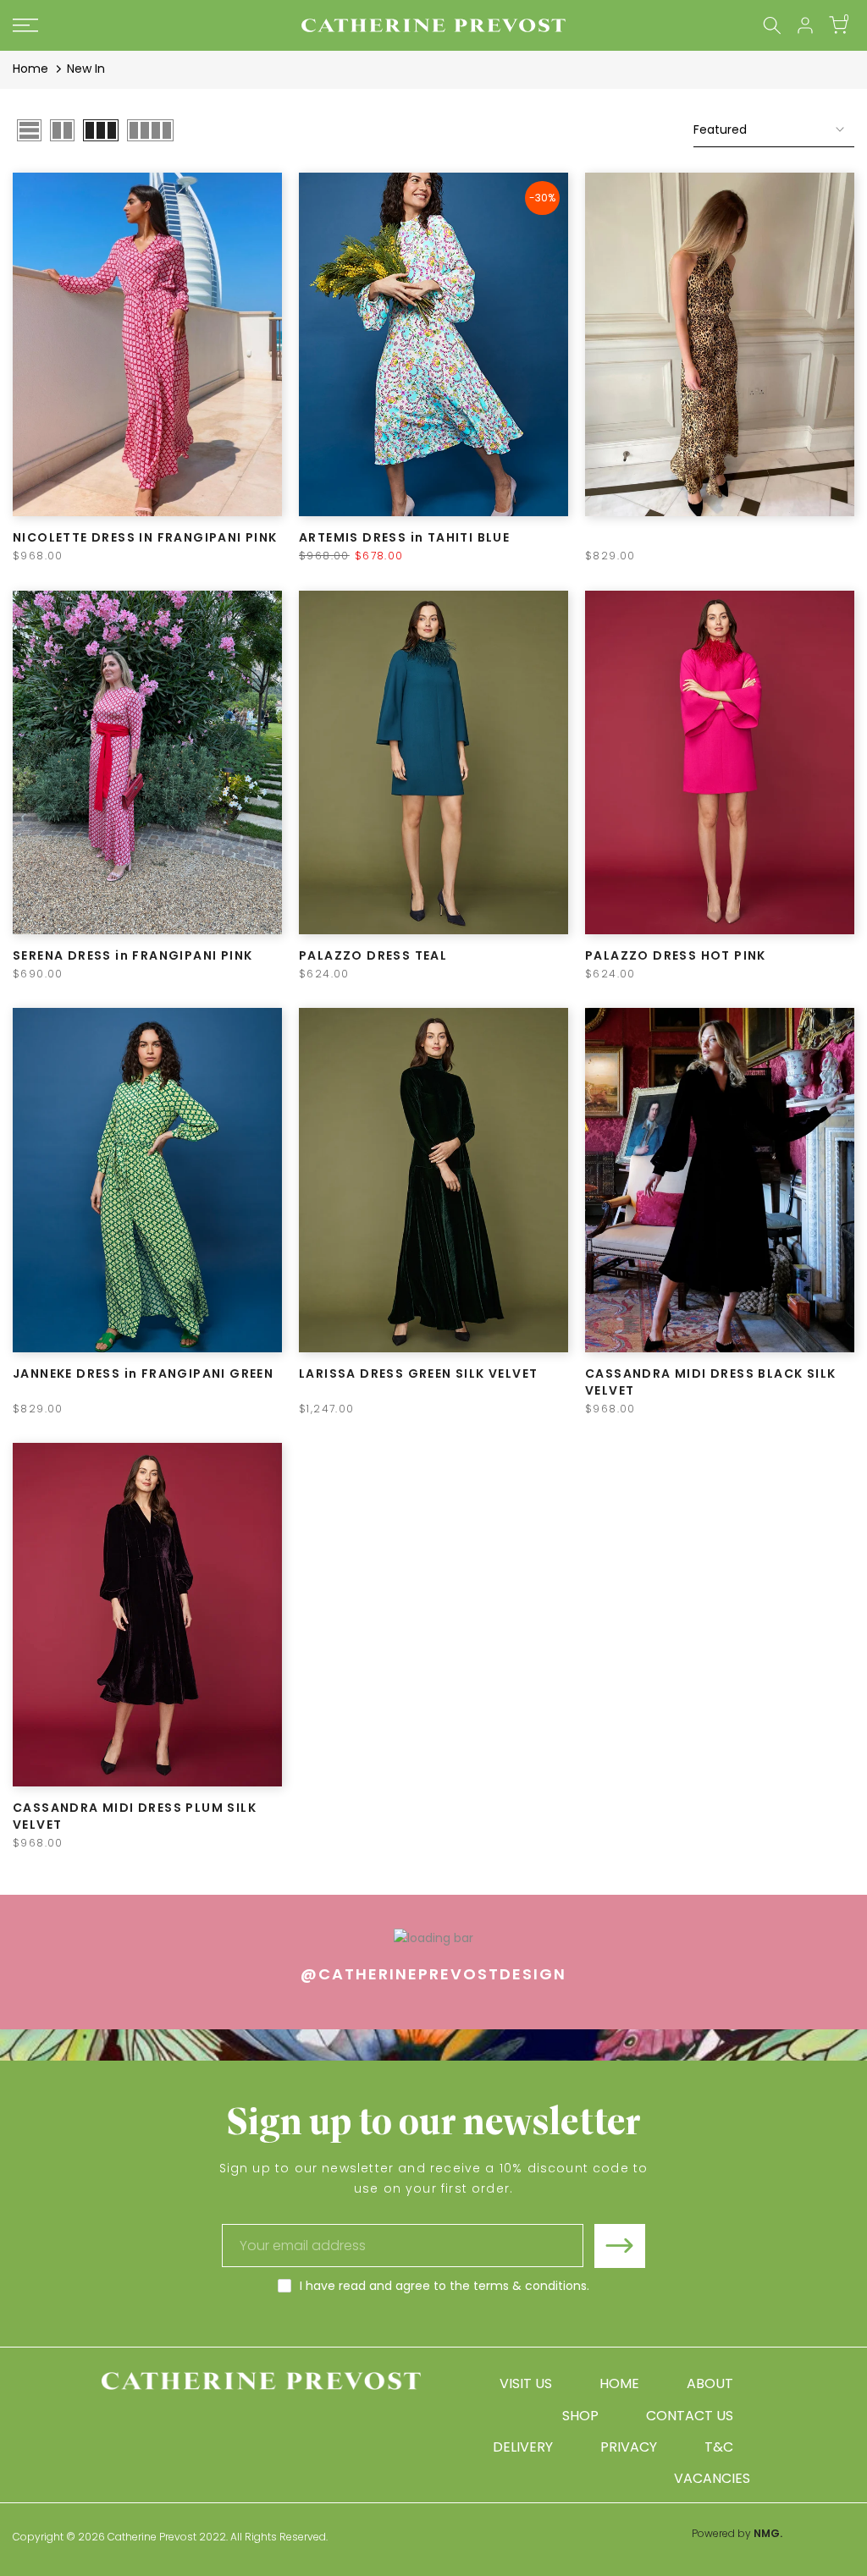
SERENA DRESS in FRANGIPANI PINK (133, 955)
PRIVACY (629, 2447)
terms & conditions (530, 2286)
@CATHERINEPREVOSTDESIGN (433, 1974)
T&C (719, 2447)
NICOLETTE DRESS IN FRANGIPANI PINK (145, 537)
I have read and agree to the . (445, 2286)
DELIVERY (523, 2447)
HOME (619, 2383)
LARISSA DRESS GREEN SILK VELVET (418, 1373)
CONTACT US (690, 2416)
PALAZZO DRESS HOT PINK (676, 955)
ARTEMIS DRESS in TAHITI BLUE (404, 537)
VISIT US (526, 2383)
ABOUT (710, 2383)
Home (30, 69)
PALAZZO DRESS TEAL (373, 955)
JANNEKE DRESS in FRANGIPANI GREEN (143, 1373)
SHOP (580, 2416)
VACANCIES (712, 2478)
